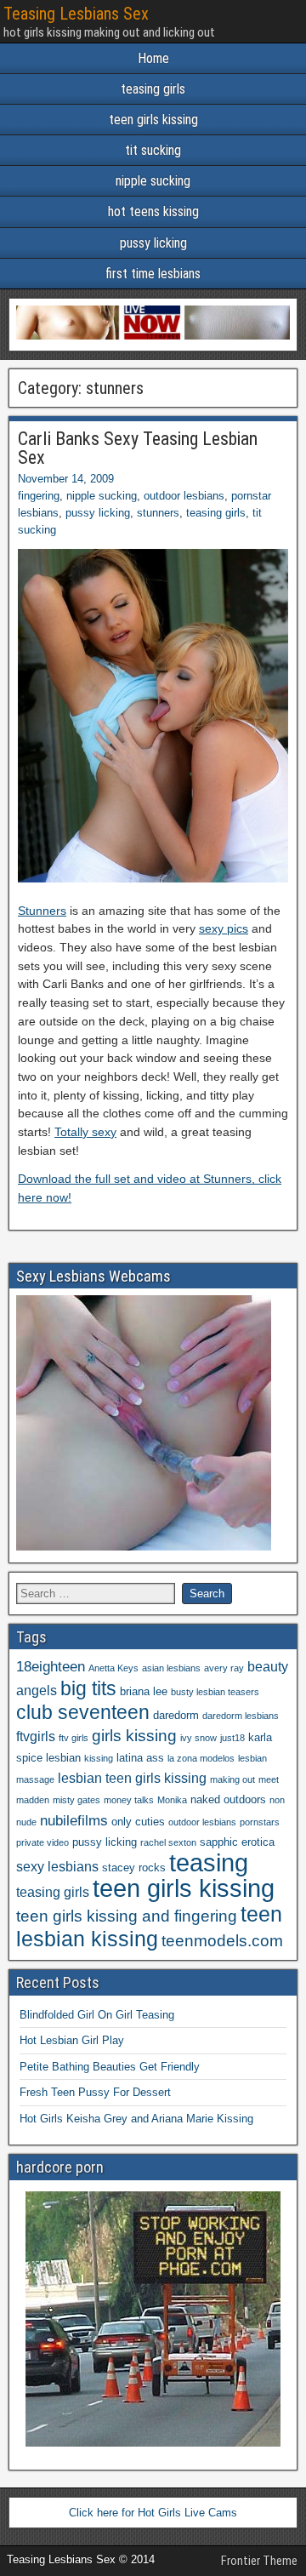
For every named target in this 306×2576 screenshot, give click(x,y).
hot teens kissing (153, 211)
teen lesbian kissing (149, 1926)
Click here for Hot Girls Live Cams (153, 2513)
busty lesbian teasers (215, 1692)
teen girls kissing (153, 120)
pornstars (260, 1822)
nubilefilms (74, 1820)
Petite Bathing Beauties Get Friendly (110, 2067)
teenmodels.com (222, 1941)
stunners (158, 513)
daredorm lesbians (241, 1716)
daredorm (176, 1715)
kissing (99, 1758)
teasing (209, 1862)
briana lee (144, 1691)
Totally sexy (85, 1132)
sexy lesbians (57, 1867)
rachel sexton (168, 1842)
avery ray (224, 1668)
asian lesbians (171, 1668)
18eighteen (51, 1666)
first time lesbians (153, 274)
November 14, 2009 (66, 479)
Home (153, 58)
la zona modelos (201, 1758)
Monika (172, 1800)
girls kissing (134, 1736)
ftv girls (74, 1738)
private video (42, 1842)
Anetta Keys (113, 1668)
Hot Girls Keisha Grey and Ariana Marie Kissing (136, 2119)
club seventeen (83, 1712)
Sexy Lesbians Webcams (93, 1276)
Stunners (42, 911)
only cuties (138, 1822)
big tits (88, 1688)
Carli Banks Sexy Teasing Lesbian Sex (138, 448)
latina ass (140, 1758)
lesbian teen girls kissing (132, 1778)
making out (232, 1779)
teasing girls (153, 89)
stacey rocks (134, 1868)
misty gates (76, 1800)
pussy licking (153, 243)
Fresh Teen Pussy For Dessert (95, 2092)
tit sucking (153, 150)
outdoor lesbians (184, 496)
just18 (232, 1738)
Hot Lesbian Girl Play (72, 2040)
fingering (39, 496)
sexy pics (224, 928)
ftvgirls (36, 1736)
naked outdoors (228, 1799)
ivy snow (198, 1738)
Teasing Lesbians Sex (76, 14)
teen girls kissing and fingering (127, 1916)
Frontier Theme (259, 2561)
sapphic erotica (237, 1842)
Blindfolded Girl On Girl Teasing (97, 2015)
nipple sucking (153, 181)
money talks (129, 1800)
